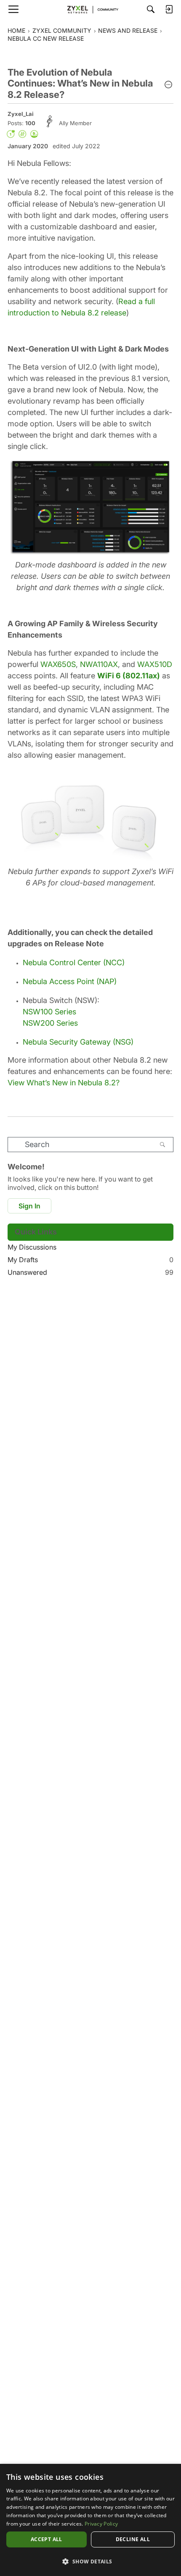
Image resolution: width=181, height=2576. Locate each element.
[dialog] (90, 2520)
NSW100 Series (49, 1012)
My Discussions (32, 1247)
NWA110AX (99, 664)
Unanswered (90, 1272)
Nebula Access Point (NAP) (70, 981)
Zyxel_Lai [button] (21, 114)
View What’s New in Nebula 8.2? (64, 1083)
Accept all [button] (47, 2539)
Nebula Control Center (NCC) (74, 962)
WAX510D (155, 664)
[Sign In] (169, 9)
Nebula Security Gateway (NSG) (78, 1042)
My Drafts (90, 1260)
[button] (168, 85)
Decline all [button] (133, 2539)
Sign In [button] (29, 1206)
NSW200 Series (50, 1023)
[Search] (151, 9)
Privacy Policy (101, 2524)
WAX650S (58, 664)
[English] (90, 9)
